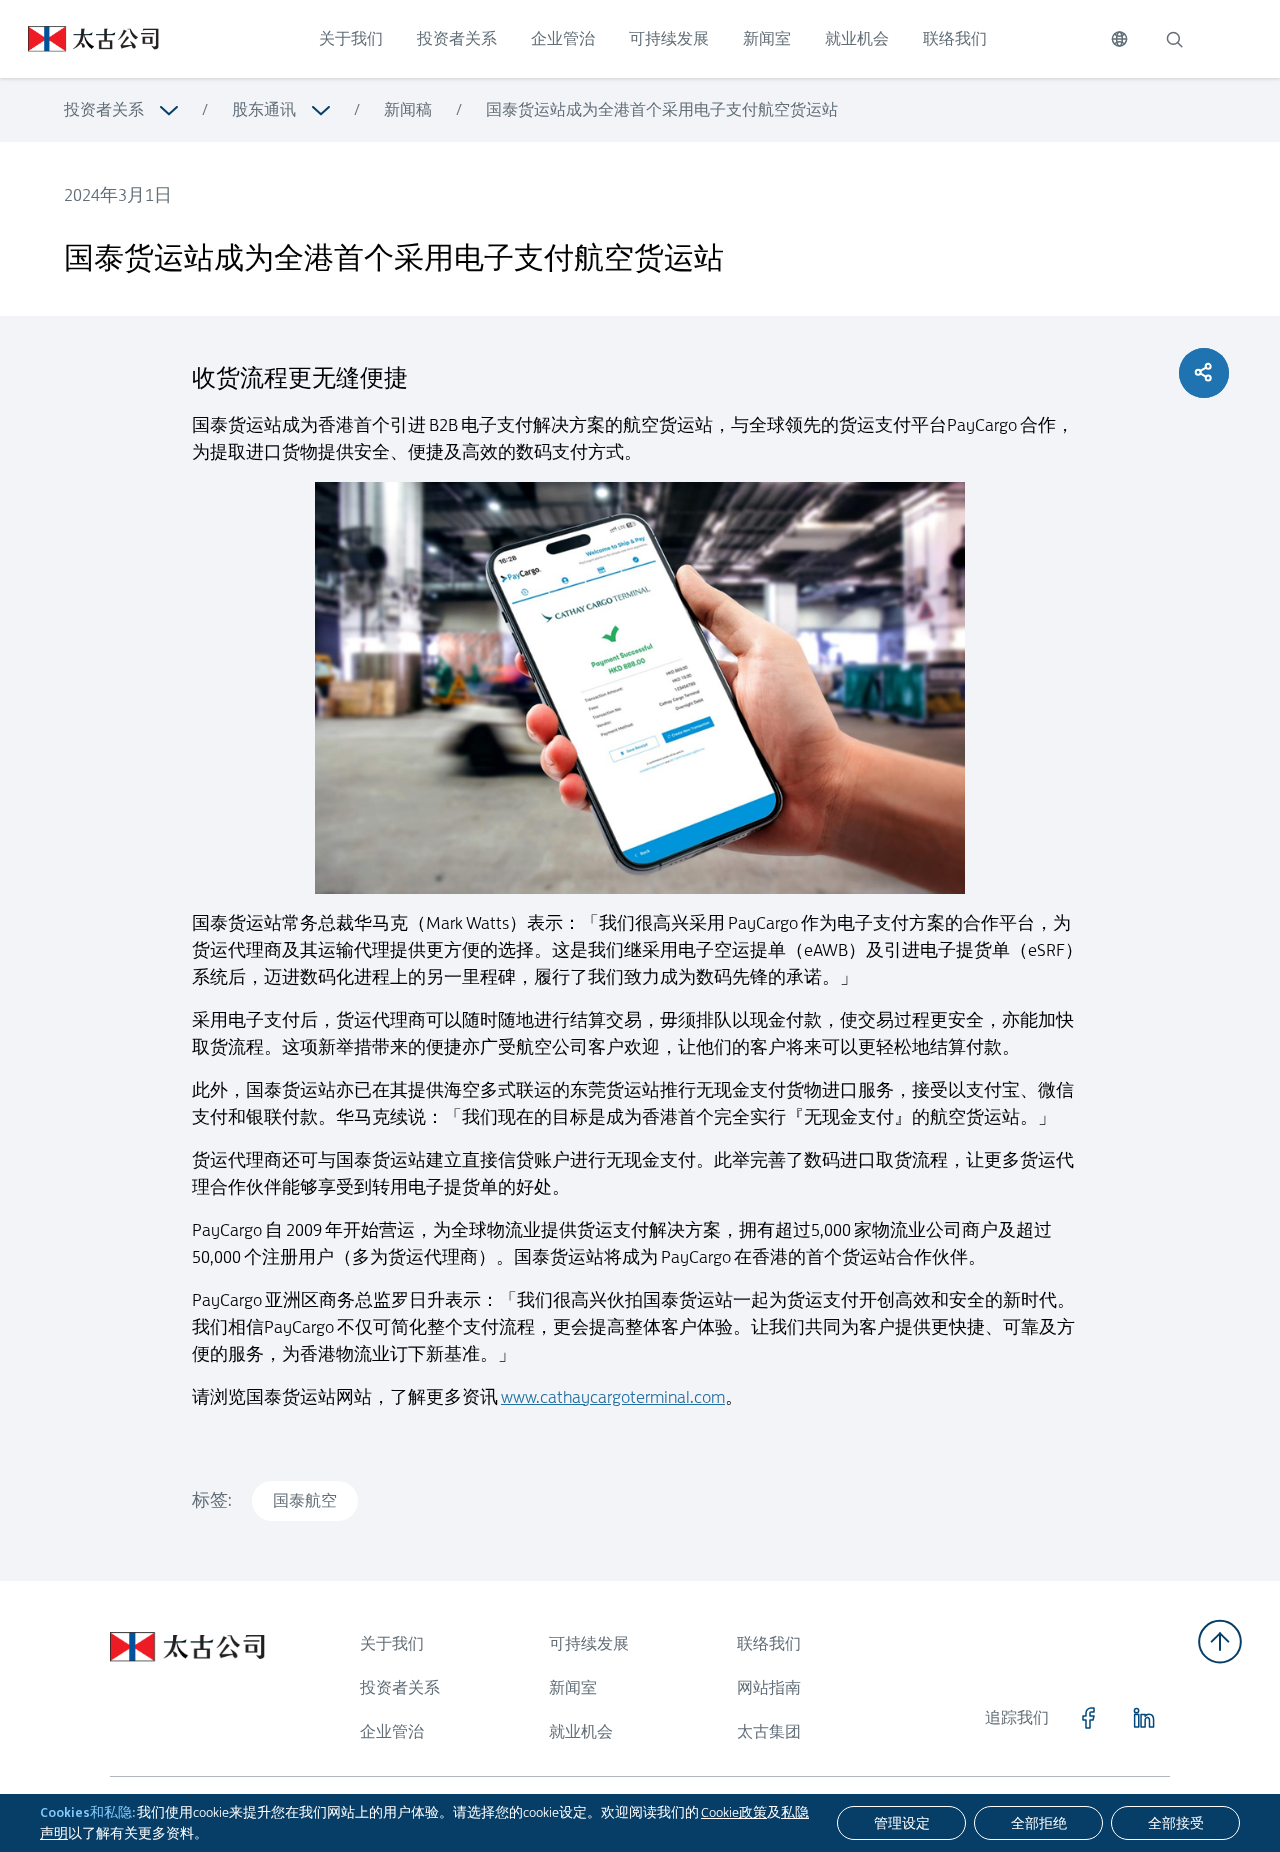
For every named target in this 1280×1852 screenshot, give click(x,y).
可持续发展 (669, 38)
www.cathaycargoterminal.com (613, 1397)
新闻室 (767, 38)
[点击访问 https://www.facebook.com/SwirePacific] (1088, 1718)
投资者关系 (457, 38)
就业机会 (857, 38)
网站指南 (769, 1687)
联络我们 (955, 38)
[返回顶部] (1220, 1641)
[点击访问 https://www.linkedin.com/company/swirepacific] (1144, 1718)
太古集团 (769, 1731)
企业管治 (563, 38)
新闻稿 (408, 109)
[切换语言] (1119, 39)
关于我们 (351, 38)
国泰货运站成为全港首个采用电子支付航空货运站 (662, 109)
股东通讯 (264, 109)
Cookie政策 (734, 1812)
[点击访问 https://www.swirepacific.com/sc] (79, 39)
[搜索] (1174, 39)
